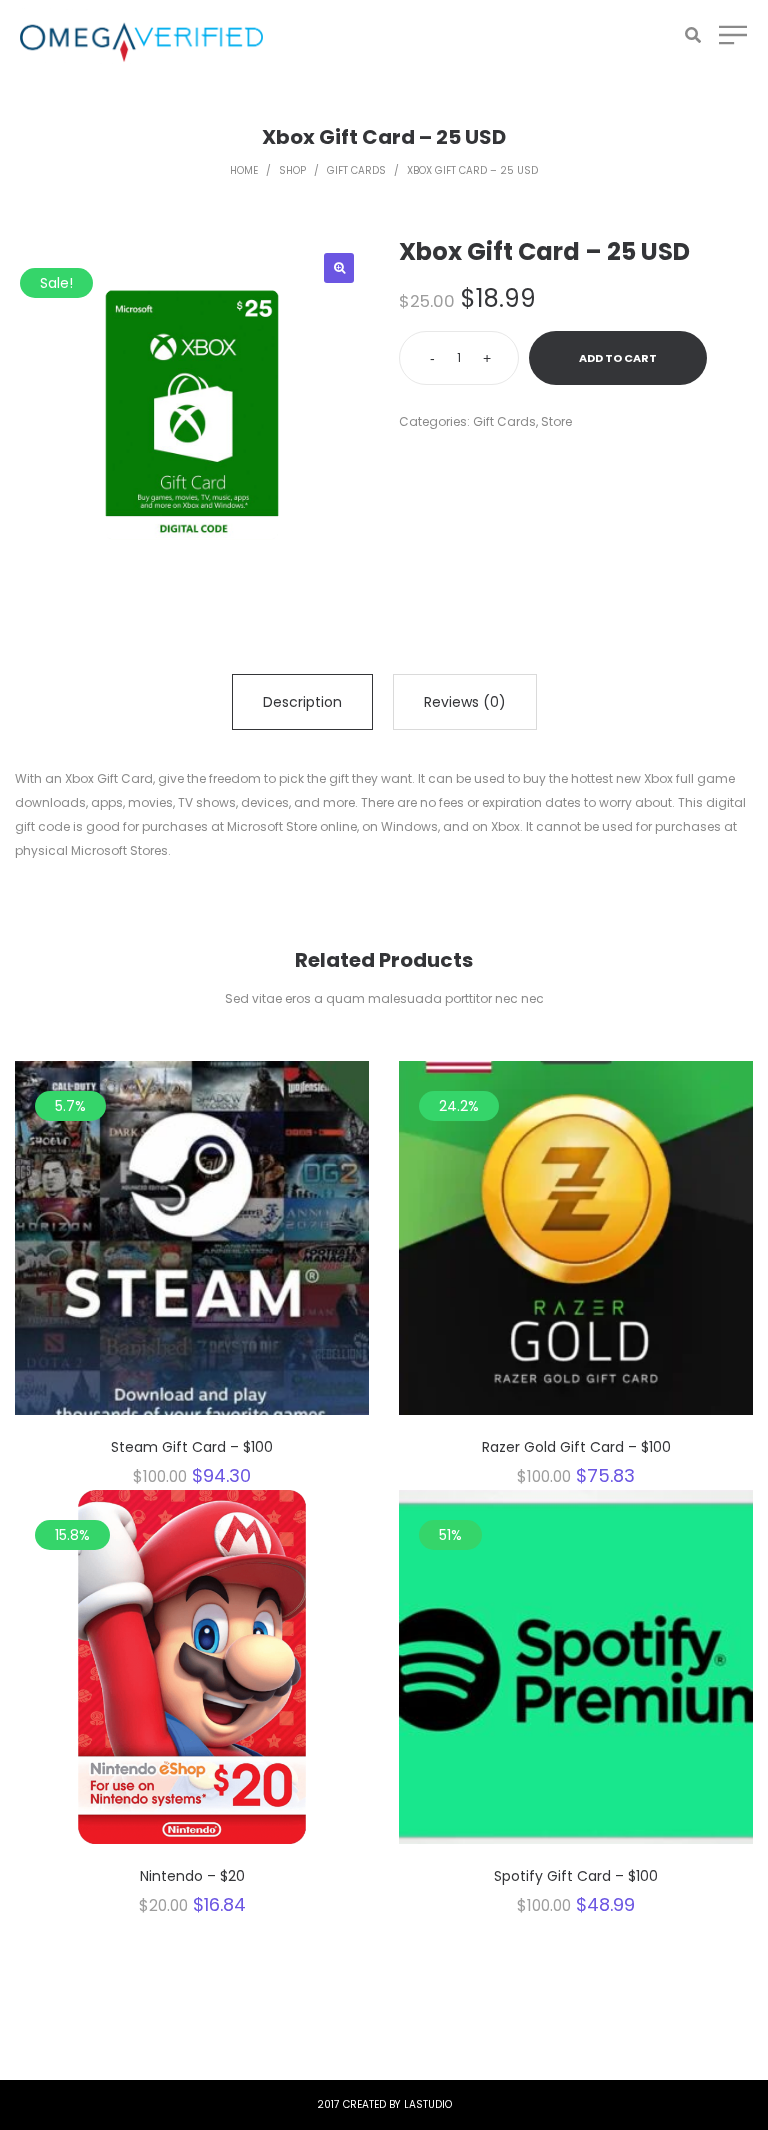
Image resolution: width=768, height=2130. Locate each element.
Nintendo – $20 (192, 1876)
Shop (292, 170)
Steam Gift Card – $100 (192, 1447)
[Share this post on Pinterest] (494, 464)
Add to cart (618, 358)
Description (302, 702)
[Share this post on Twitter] (434, 464)
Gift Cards (356, 170)
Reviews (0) (465, 702)
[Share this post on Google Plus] (464, 464)
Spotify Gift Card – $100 (576, 1876)
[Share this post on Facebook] (404, 464)
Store (556, 421)
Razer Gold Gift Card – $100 (576, 1447)
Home (244, 170)
